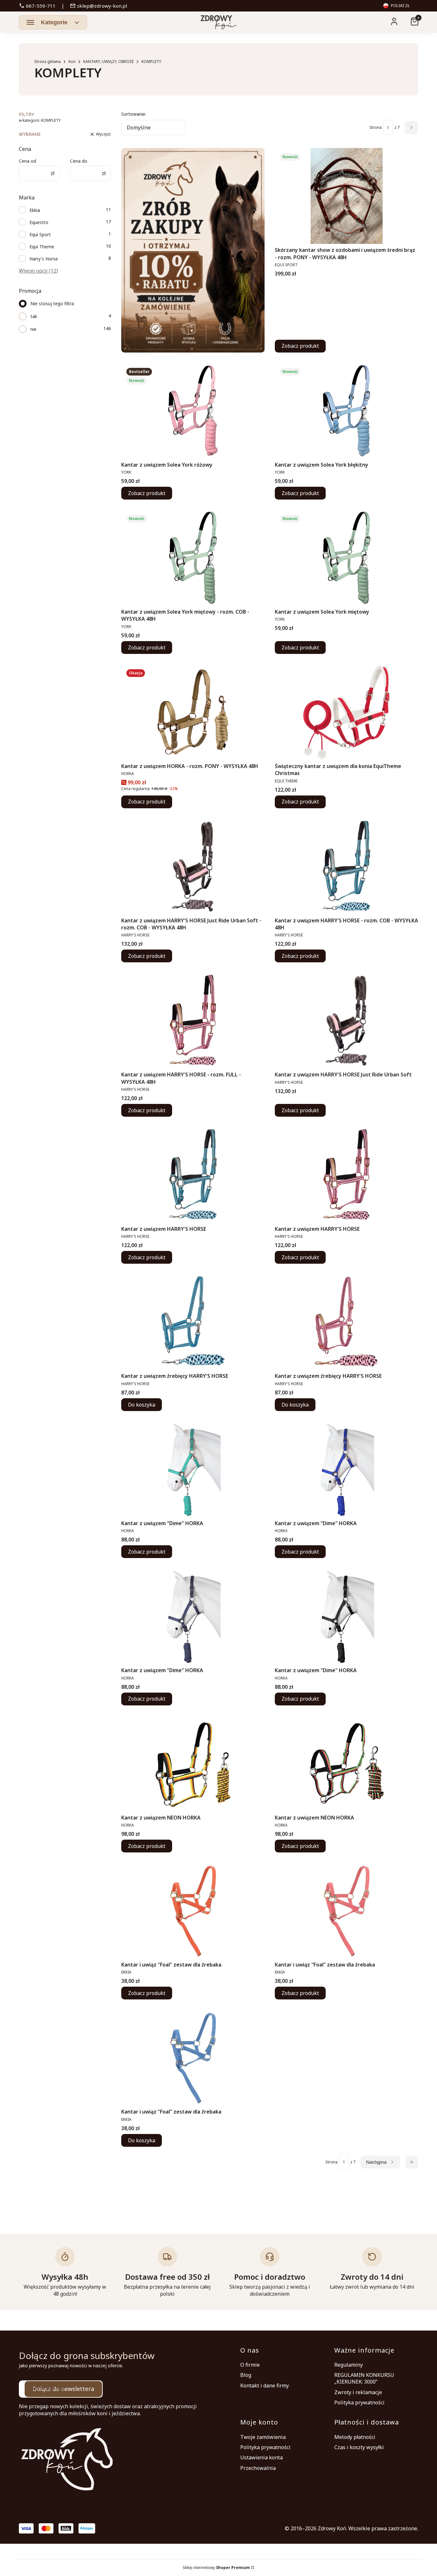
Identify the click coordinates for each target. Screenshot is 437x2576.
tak (34, 316)
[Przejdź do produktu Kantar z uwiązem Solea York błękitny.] (346, 411)
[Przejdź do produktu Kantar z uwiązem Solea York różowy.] (193, 411)
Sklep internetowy (216, 2568)
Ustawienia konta (262, 2457)
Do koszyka (142, 1405)
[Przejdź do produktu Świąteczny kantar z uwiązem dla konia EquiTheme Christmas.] (346, 712)
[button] (53, 22)
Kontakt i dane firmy (265, 2386)
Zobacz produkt (300, 346)
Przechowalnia (258, 2468)
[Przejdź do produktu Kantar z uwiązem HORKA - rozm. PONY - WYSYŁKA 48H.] (193, 712)
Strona (376, 127)
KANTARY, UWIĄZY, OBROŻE (108, 62)
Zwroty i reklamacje (358, 2392)
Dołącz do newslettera (63, 2389)
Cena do (79, 161)
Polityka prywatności (359, 2402)
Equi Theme (42, 247)
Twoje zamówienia (263, 2437)
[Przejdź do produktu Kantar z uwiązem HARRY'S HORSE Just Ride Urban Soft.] (346, 1020)
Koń (72, 62)
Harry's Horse (44, 259)
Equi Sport (40, 234)
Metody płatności (355, 2437)
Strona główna (48, 62)
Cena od (28, 161)
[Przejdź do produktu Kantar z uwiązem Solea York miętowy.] (346, 558)
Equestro (39, 222)
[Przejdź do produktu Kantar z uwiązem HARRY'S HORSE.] (193, 1175)
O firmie (250, 2365)
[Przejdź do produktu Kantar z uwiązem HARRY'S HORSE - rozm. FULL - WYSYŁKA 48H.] (193, 1020)
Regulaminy (349, 2365)
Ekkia (35, 210)
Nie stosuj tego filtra (52, 303)
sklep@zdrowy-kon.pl (99, 6)
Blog (246, 2375)
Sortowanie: (134, 114)
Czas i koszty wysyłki (359, 2447)
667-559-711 (37, 6)
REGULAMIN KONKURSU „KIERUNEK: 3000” (364, 2378)
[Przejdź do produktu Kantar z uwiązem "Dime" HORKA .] (193, 1469)
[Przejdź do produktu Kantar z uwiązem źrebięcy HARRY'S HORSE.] (193, 1322)
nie (33, 329)
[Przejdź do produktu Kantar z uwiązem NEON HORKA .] (193, 1764)
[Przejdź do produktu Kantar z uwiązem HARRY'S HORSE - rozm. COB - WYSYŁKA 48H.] (346, 866)
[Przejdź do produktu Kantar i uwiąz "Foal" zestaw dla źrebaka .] (193, 1911)
